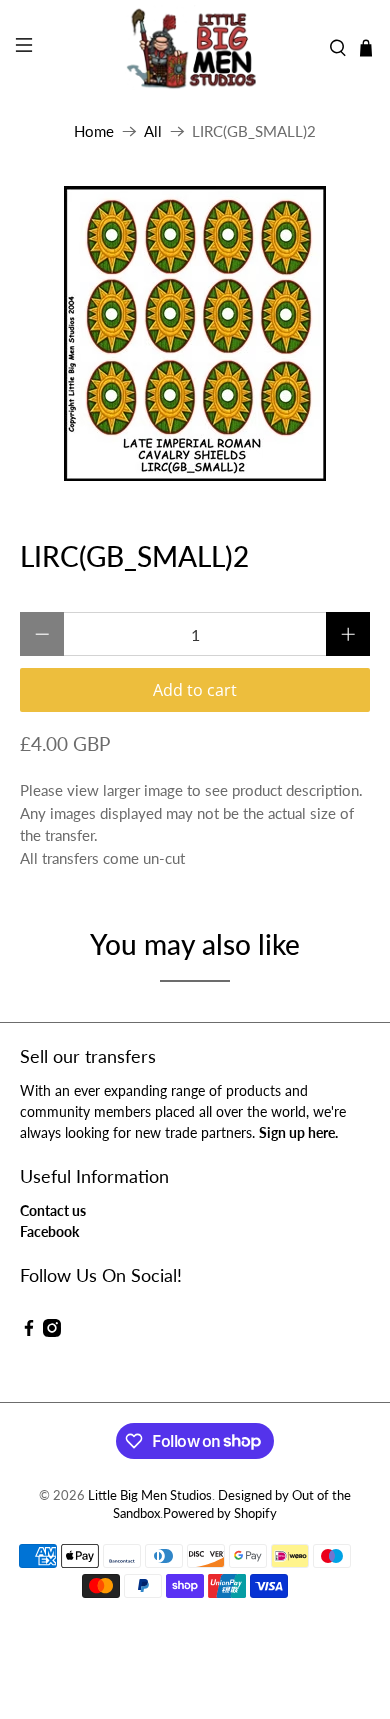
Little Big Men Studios (150, 1495)
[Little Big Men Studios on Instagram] (52, 1331)
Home (94, 131)
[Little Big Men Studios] (195, 48)
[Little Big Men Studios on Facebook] (29, 1331)
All (153, 131)
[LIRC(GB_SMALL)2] (195, 333)
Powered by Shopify (220, 1513)
